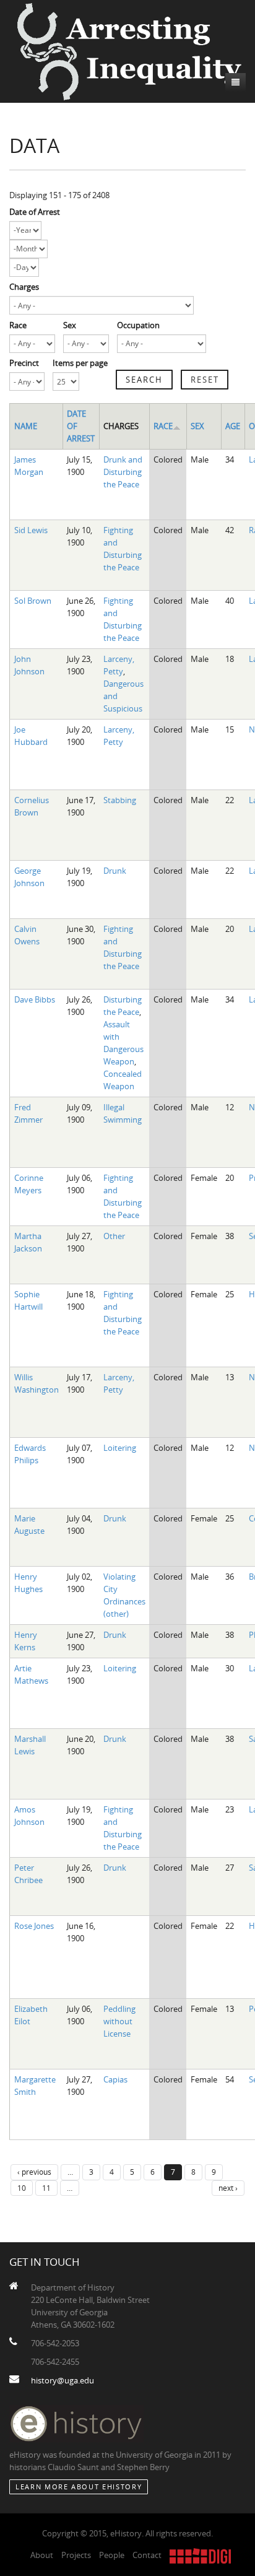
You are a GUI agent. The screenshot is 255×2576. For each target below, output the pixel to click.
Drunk (115, 871)
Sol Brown (33, 601)
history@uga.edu (63, 2380)
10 (22, 2188)
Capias (115, 2079)
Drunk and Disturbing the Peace (123, 472)
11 (46, 2188)
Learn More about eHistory (79, 2487)
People (112, 2555)
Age (233, 426)
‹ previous (34, 2172)
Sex (70, 325)
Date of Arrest (35, 212)
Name (26, 426)
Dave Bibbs (35, 999)
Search (144, 380)
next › (228, 2188)
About (42, 2555)
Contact (147, 2555)
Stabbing (120, 800)
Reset (205, 380)
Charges (24, 287)
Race (18, 325)
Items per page (80, 363)
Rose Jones (34, 1926)
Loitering (120, 1448)
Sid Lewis (31, 530)
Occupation (138, 325)
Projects (76, 2555)
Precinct (24, 363)
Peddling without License (119, 2021)
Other (114, 1236)
